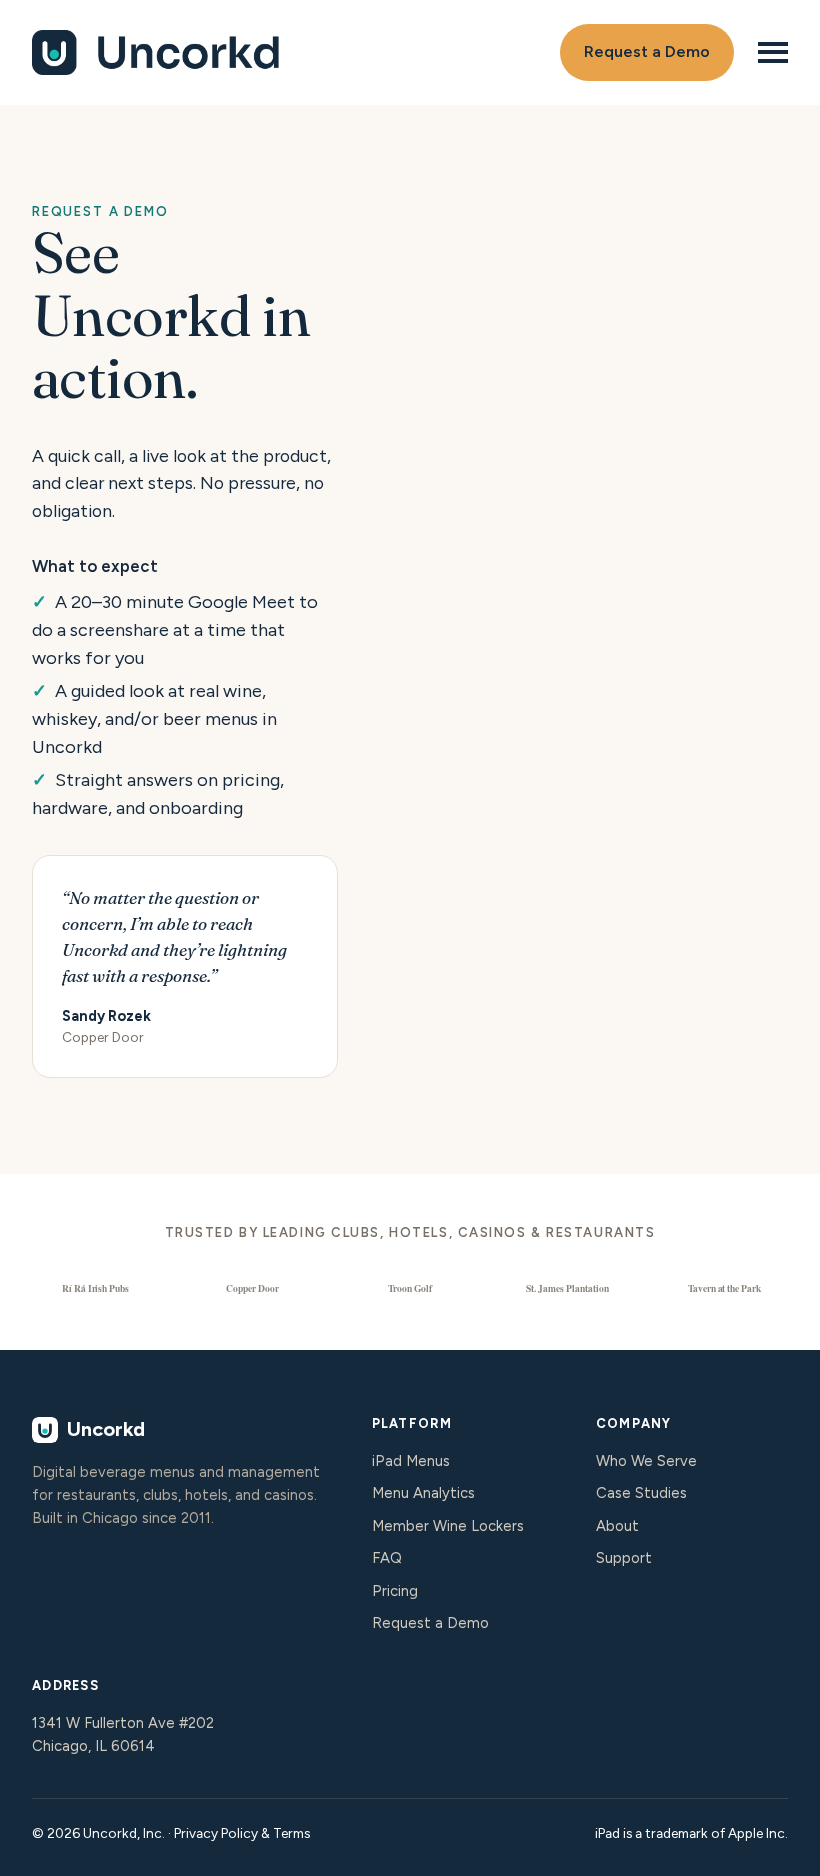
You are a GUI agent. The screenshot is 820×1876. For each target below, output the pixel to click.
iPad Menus (411, 1461)
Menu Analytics (423, 1493)
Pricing (395, 1591)
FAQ (387, 1558)
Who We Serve (646, 1461)
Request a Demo (647, 51)
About (617, 1526)
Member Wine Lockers (448, 1526)
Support (624, 1558)
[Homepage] (157, 52)
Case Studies (641, 1493)
